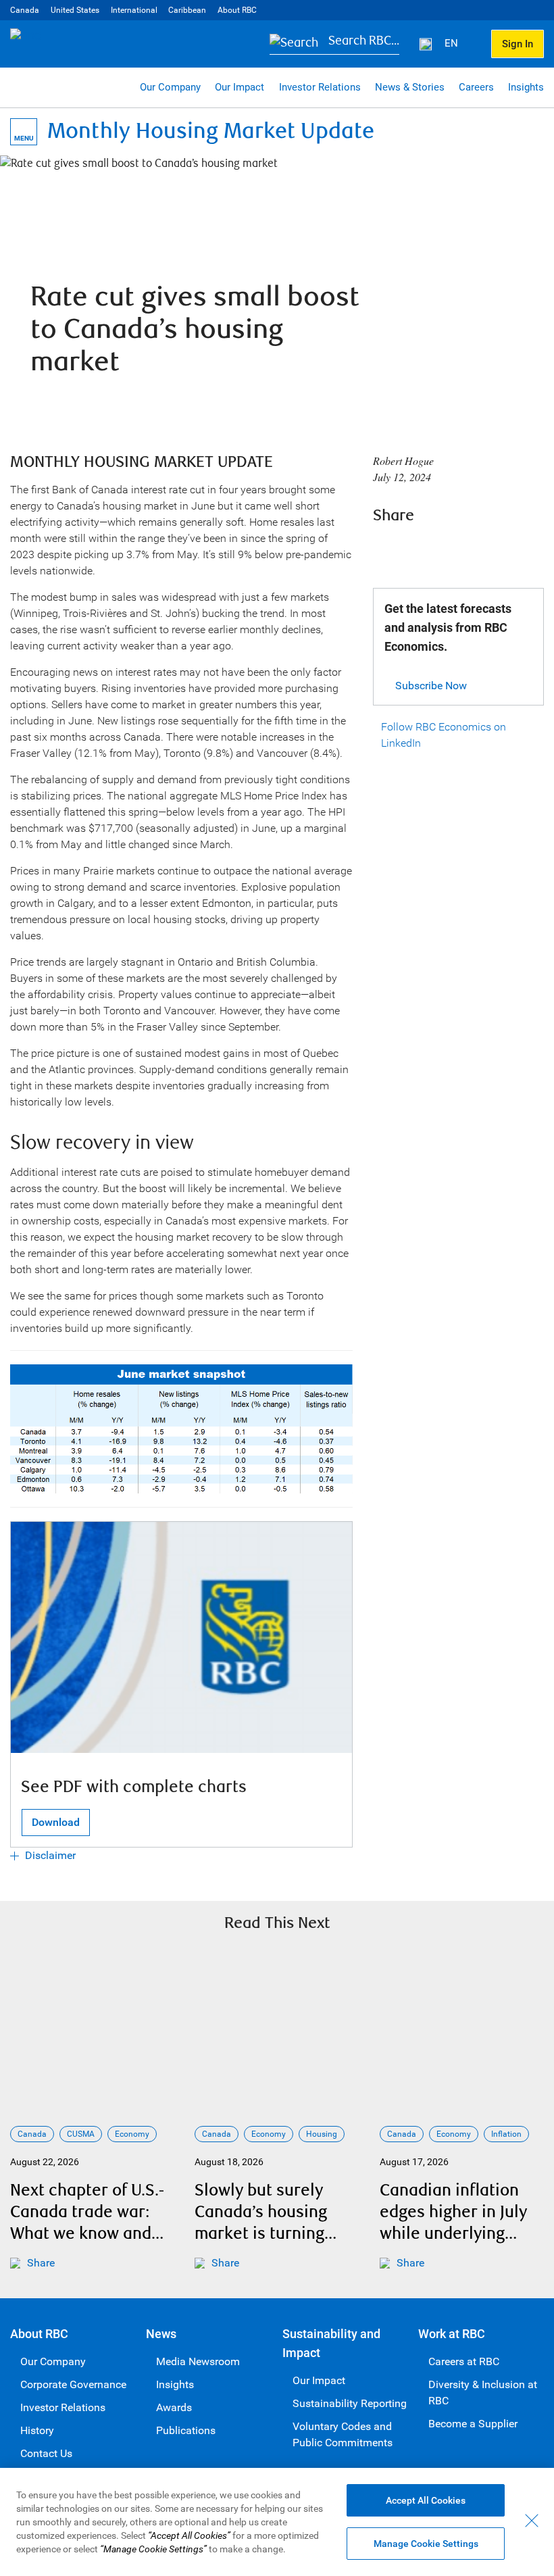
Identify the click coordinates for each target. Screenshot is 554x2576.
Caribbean (187, 10)
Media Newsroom (198, 2361)
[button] (334, 44)
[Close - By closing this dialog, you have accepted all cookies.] (532, 2521)
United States (75, 10)
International (134, 10)
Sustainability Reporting (350, 2403)
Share (41, 2263)
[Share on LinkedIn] (459, 549)
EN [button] (453, 43)
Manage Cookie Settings (426, 2544)
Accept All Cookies (426, 2500)
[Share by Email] (496, 549)
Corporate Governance (73, 2384)
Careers (476, 87)
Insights (526, 87)
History (37, 2430)
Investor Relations (320, 87)
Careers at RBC (464, 2361)
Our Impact (240, 87)
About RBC (237, 10)
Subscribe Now (431, 686)
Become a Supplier (473, 2424)
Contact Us (46, 2453)
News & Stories (410, 87)
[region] (277, 2522)
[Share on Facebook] (386, 549)
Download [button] (56, 1822)
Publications (186, 2430)
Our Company (170, 87)
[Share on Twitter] (423, 549)
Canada (25, 10)
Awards (174, 2407)
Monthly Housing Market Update (211, 131)
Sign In (518, 44)
